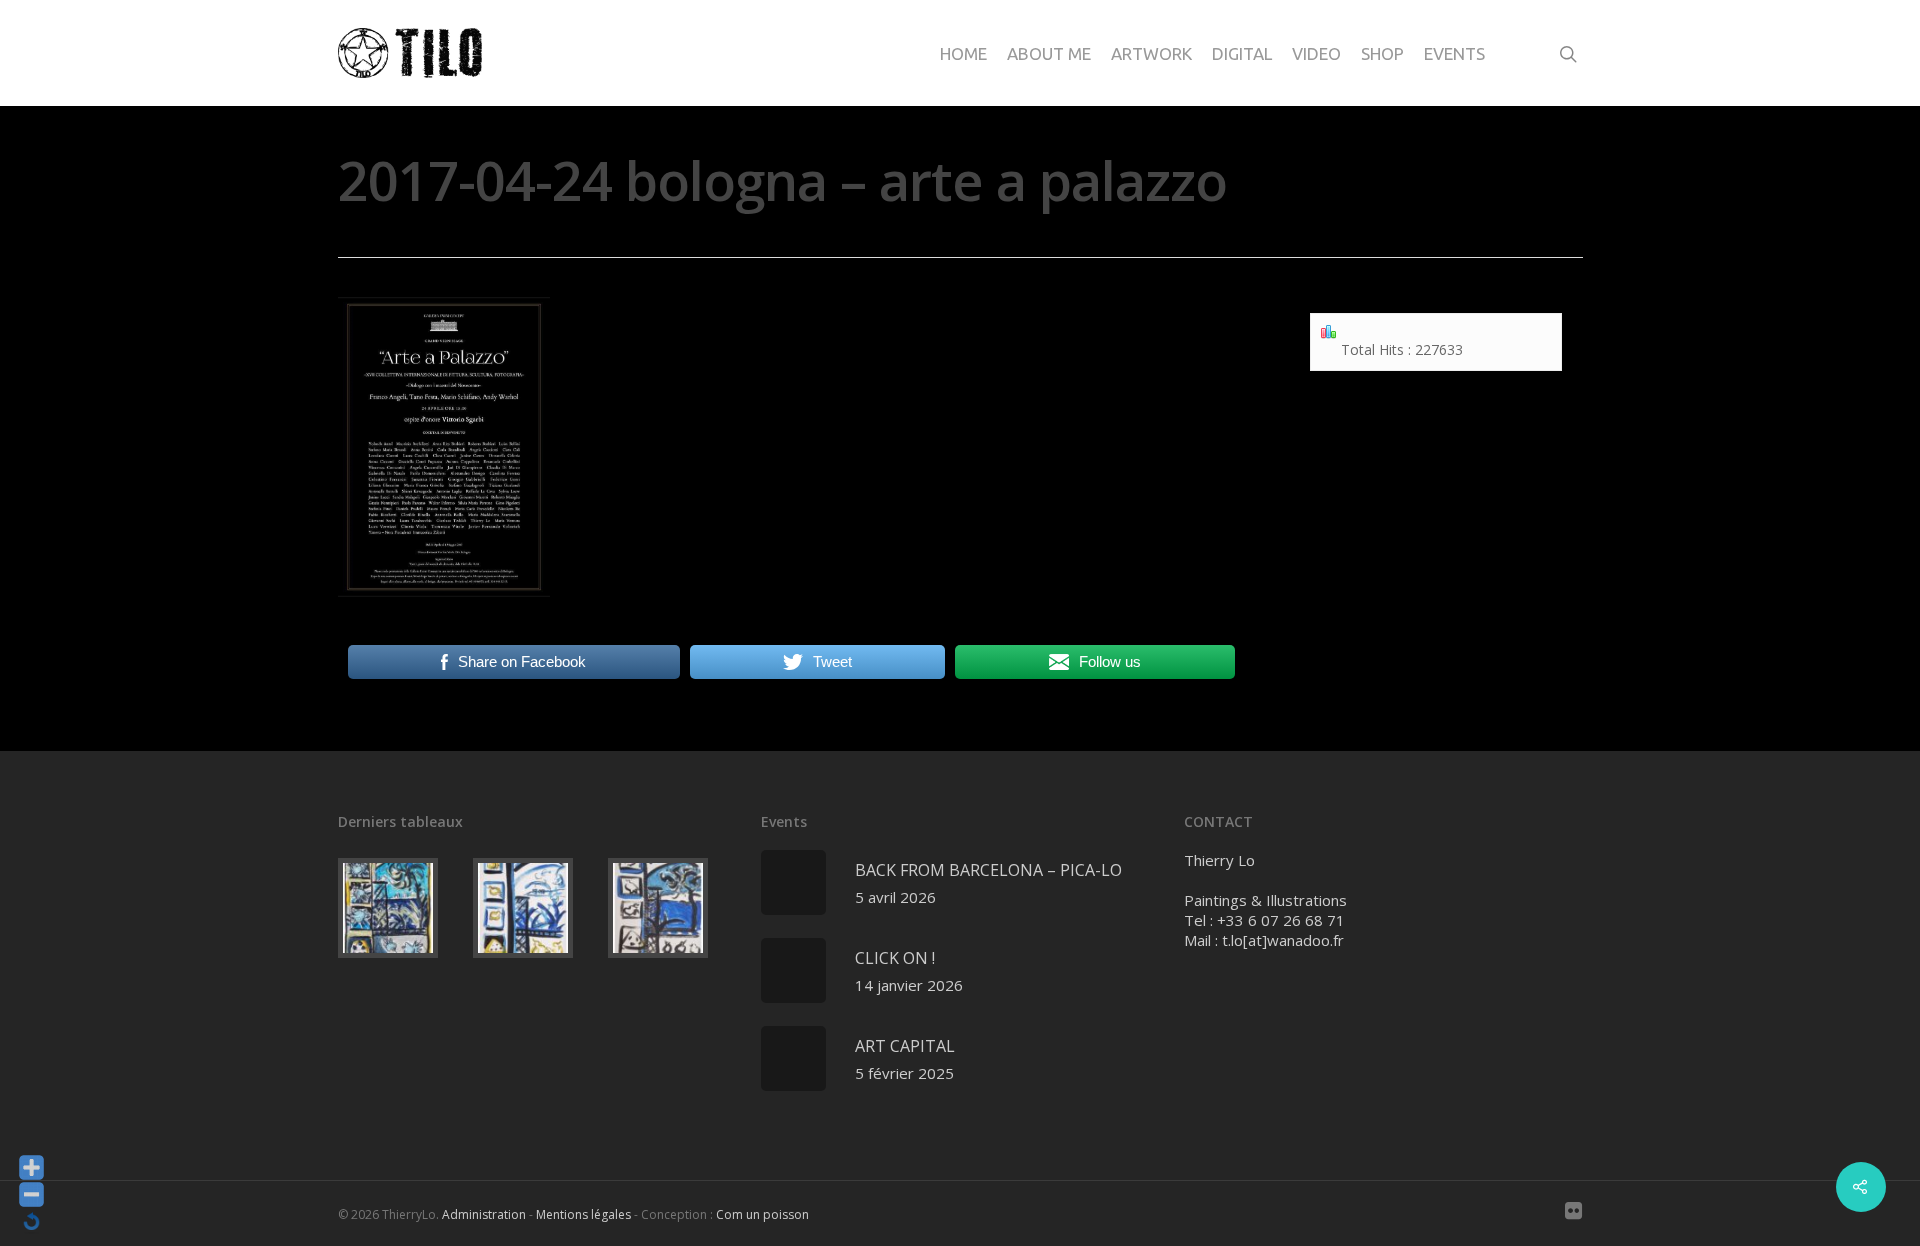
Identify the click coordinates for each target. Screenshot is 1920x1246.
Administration (484, 1214)
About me (1049, 53)
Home (963, 53)
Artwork (1151, 53)
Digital (1242, 53)
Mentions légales (583, 1214)
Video (1316, 53)
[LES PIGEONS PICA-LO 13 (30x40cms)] (536, 908)
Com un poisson (762, 1214)
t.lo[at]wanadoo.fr (1283, 940)
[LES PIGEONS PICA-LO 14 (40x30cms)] (401, 908)
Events (1454, 53)
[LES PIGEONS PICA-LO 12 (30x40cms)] (671, 908)
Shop (1382, 53)
